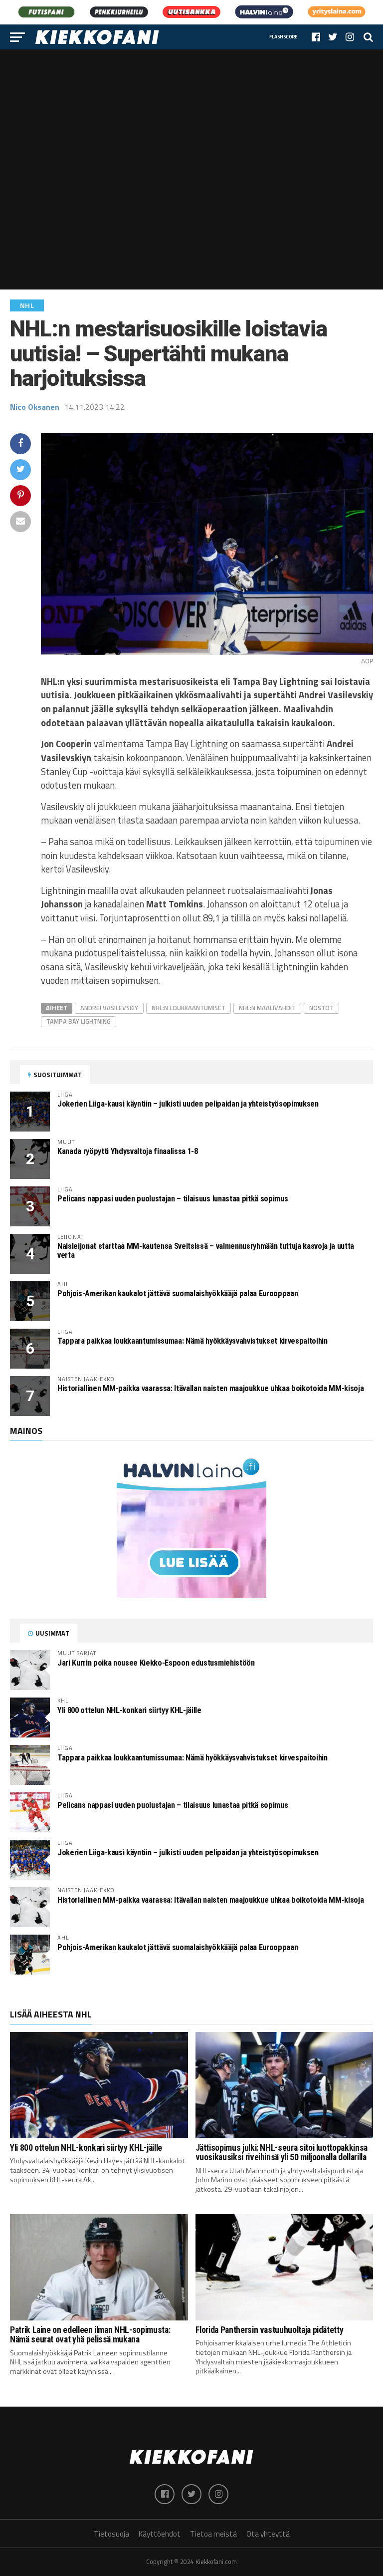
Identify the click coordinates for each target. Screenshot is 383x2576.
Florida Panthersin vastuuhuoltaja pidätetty (270, 2330)
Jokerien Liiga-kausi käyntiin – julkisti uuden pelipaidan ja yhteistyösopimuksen (188, 1104)
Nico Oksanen (35, 407)
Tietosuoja (111, 2534)
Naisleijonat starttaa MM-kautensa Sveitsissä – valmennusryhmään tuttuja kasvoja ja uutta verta (206, 1251)
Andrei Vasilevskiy (109, 1008)
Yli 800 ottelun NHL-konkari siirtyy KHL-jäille (129, 1710)
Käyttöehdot (160, 2534)
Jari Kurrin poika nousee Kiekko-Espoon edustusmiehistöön (156, 1663)
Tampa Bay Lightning (79, 1021)
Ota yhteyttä (268, 2534)
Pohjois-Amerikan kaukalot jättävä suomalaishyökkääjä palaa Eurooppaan (178, 1293)
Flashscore (284, 37)
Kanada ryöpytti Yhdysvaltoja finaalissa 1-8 (128, 1151)
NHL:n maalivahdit (267, 1008)
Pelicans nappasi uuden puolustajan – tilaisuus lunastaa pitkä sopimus (173, 1199)
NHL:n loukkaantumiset (189, 1008)
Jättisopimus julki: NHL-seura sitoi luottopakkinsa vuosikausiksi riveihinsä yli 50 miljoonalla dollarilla (282, 2152)
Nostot (321, 1008)
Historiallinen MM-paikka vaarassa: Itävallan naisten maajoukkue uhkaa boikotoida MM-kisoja (210, 1388)
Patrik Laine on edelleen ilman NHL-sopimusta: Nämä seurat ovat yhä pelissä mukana (90, 2335)
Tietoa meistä (213, 2534)
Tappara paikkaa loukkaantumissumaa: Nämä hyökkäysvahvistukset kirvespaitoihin (192, 1341)
